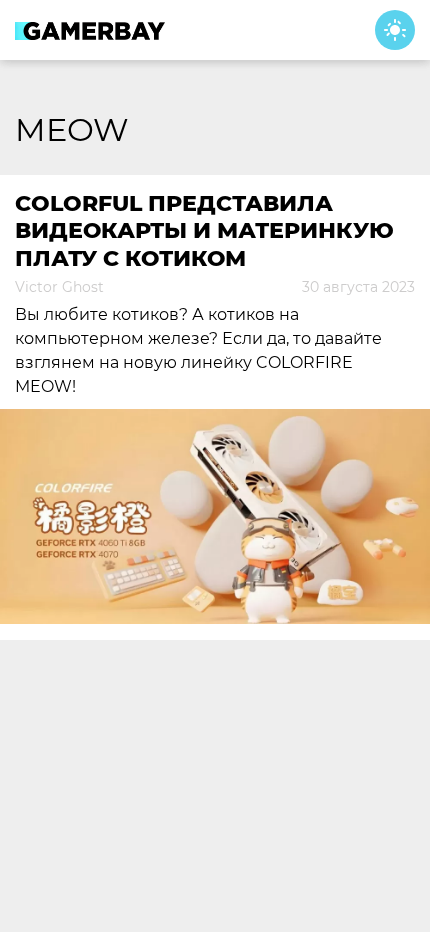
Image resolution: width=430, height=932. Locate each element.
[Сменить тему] (395, 30)
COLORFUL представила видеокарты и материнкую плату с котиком (204, 231)
